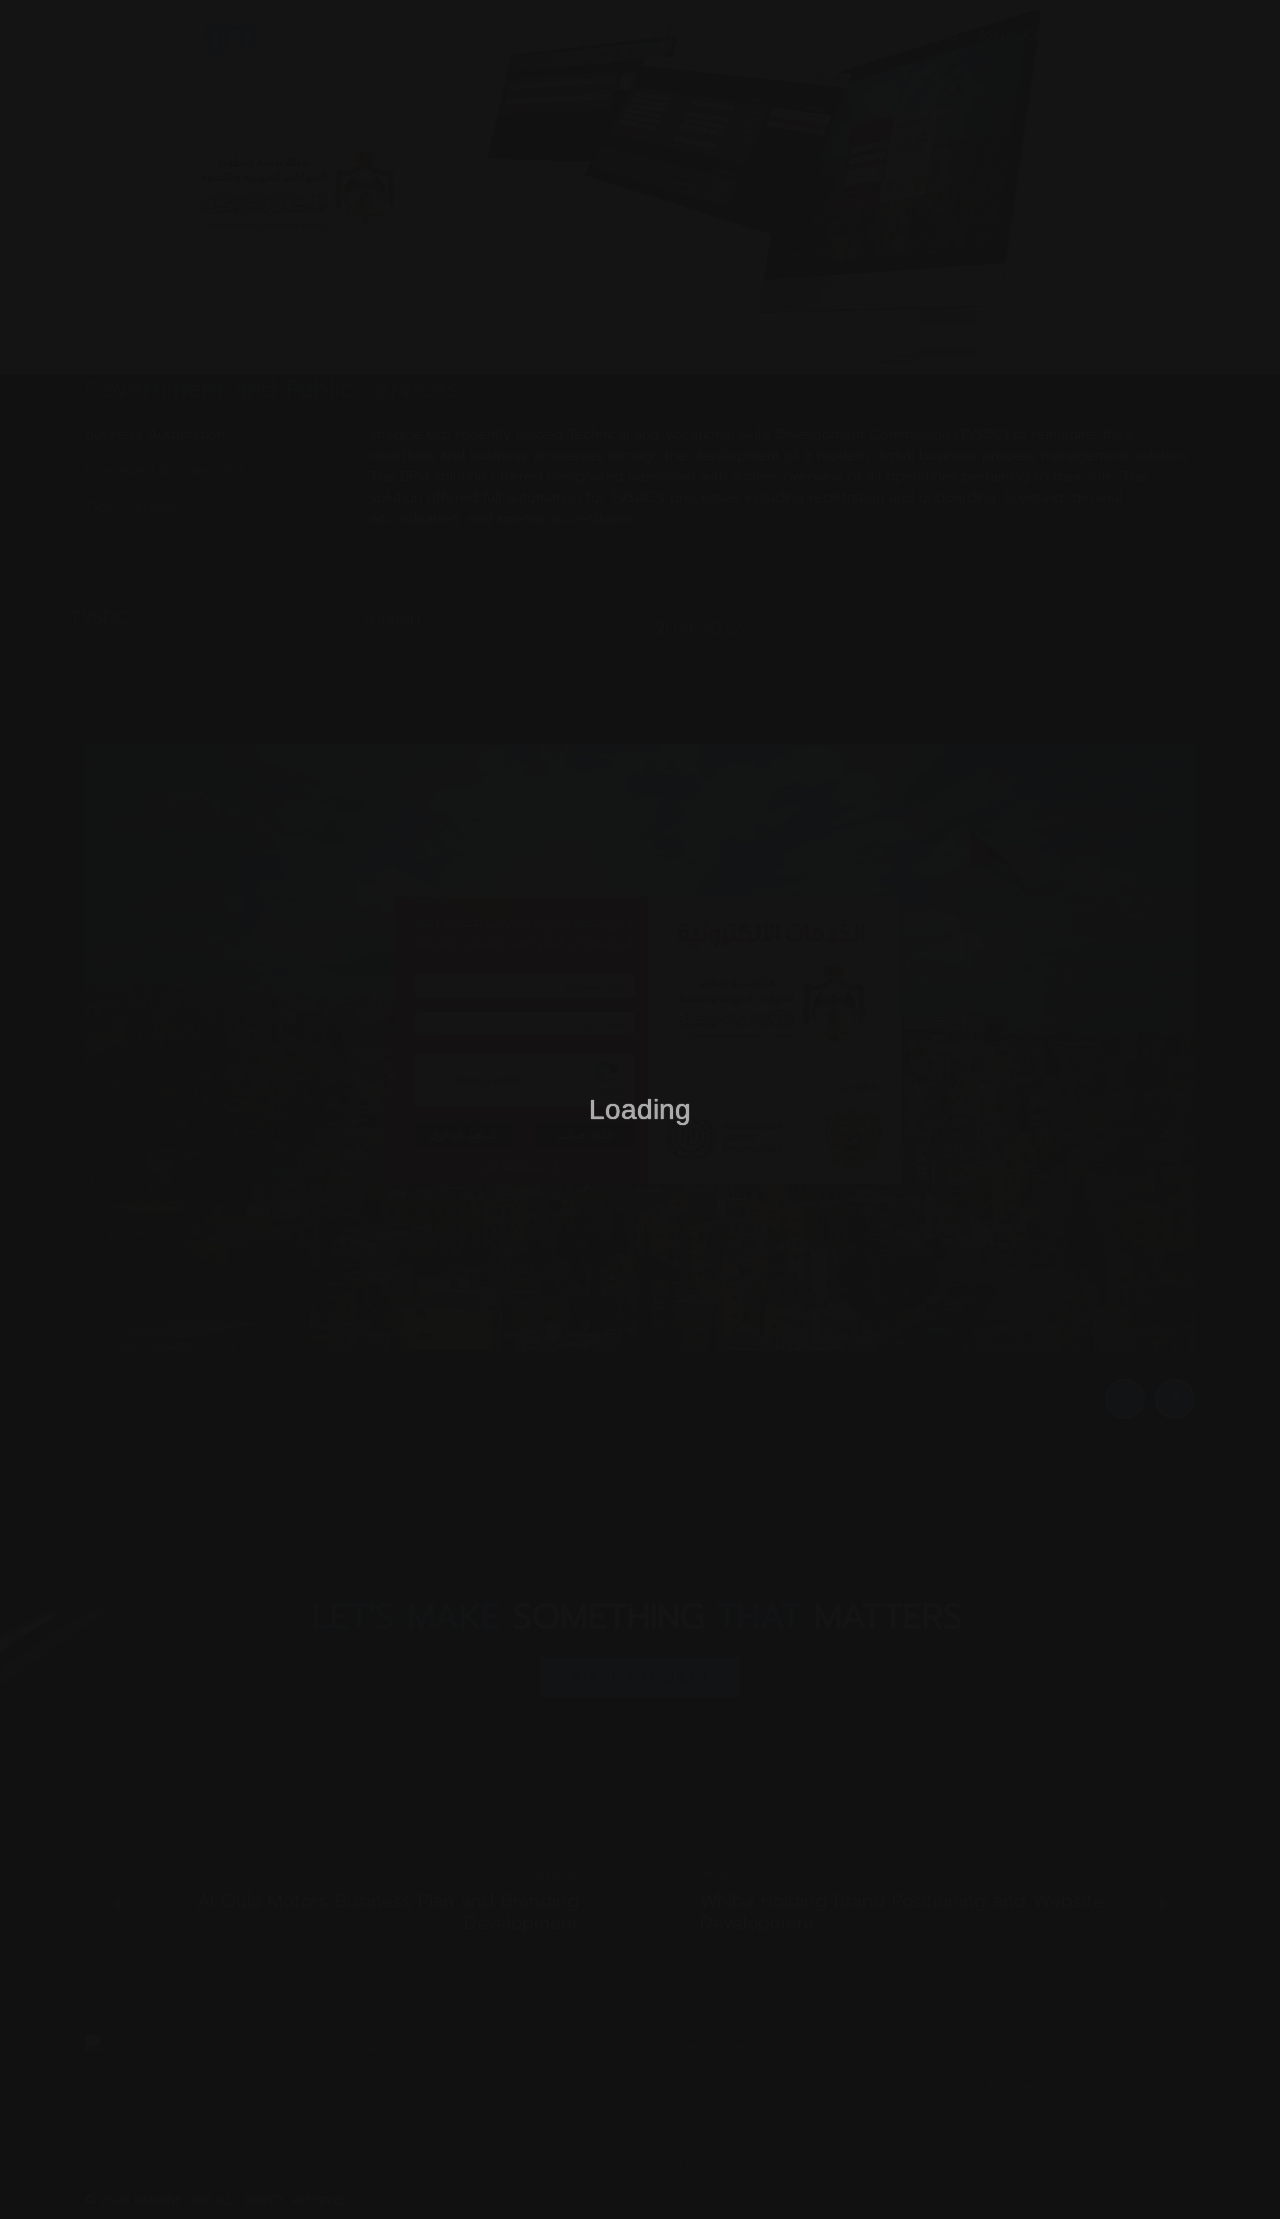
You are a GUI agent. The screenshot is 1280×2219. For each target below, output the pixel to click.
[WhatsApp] (1230, 2169)
